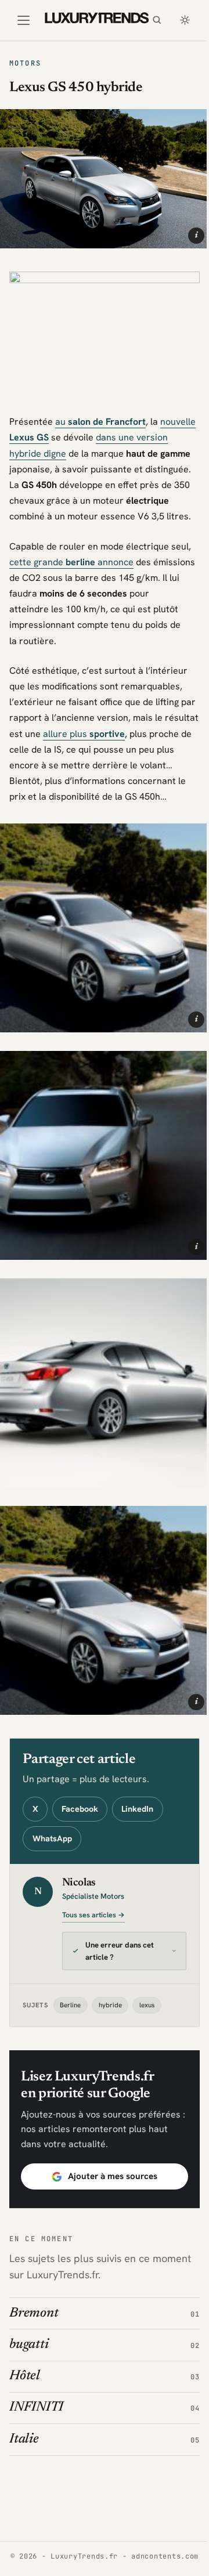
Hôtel (25, 2362)
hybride (110, 1990)
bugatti (29, 2330)
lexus (147, 1990)
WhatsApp (52, 1838)
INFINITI (36, 2393)
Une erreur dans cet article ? (120, 1936)
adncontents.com (100, 2556)
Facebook (80, 1809)
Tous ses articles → (93, 1915)
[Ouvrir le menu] (24, 20)
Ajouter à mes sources (108, 2161)
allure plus (84, 734)
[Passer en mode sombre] (185, 20)
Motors (25, 63)
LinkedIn (137, 1809)
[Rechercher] (157, 20)
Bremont (34, 2298)
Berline (70, 1990)
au (100, 422)
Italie (24, 2424)
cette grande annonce (71, 562)
